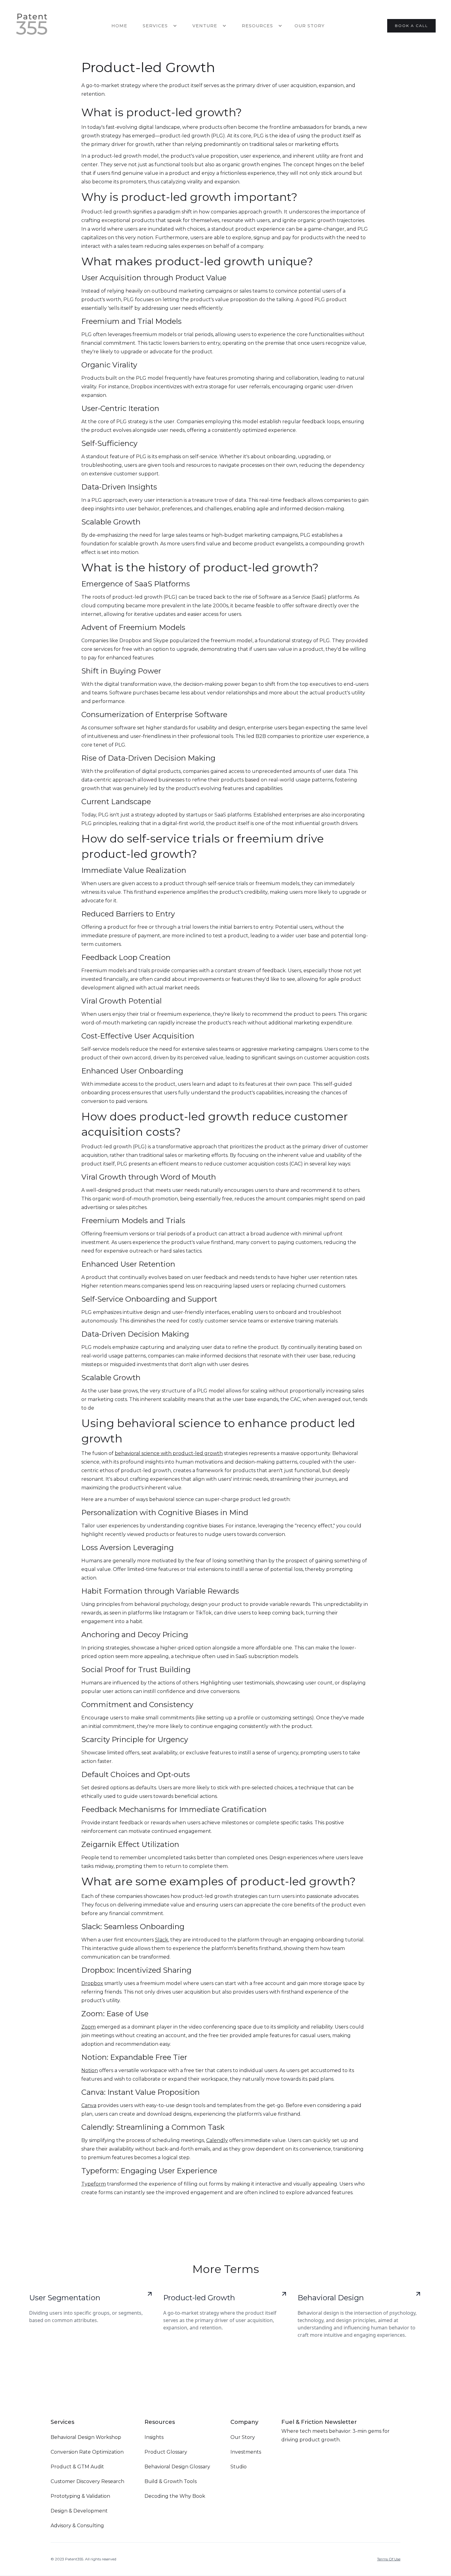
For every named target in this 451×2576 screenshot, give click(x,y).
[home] (32, 26)
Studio (239, 2467)
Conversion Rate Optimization (87, 2452)
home (119, 26)
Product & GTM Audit (77, 2467)
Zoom (89, 2027)
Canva (89, 2105)
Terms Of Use (389, 2559)
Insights (154, 2437)
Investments (246, 2452)
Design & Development (79, 2511)
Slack (162, 1940)
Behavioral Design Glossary (177, 2467)
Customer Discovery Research (87, 2481)
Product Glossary (166, 2452)
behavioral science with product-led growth (169, 1453)
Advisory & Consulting (77, 2526)
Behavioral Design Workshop (86, 2437)
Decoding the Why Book (175, 2496)
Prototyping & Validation (80, 2496)
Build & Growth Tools (171, 2481)
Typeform (94, 2184)
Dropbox (92, 1983)
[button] (158, 26)
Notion (90, 2070)
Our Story (310, 26)
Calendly (217, 2140)
